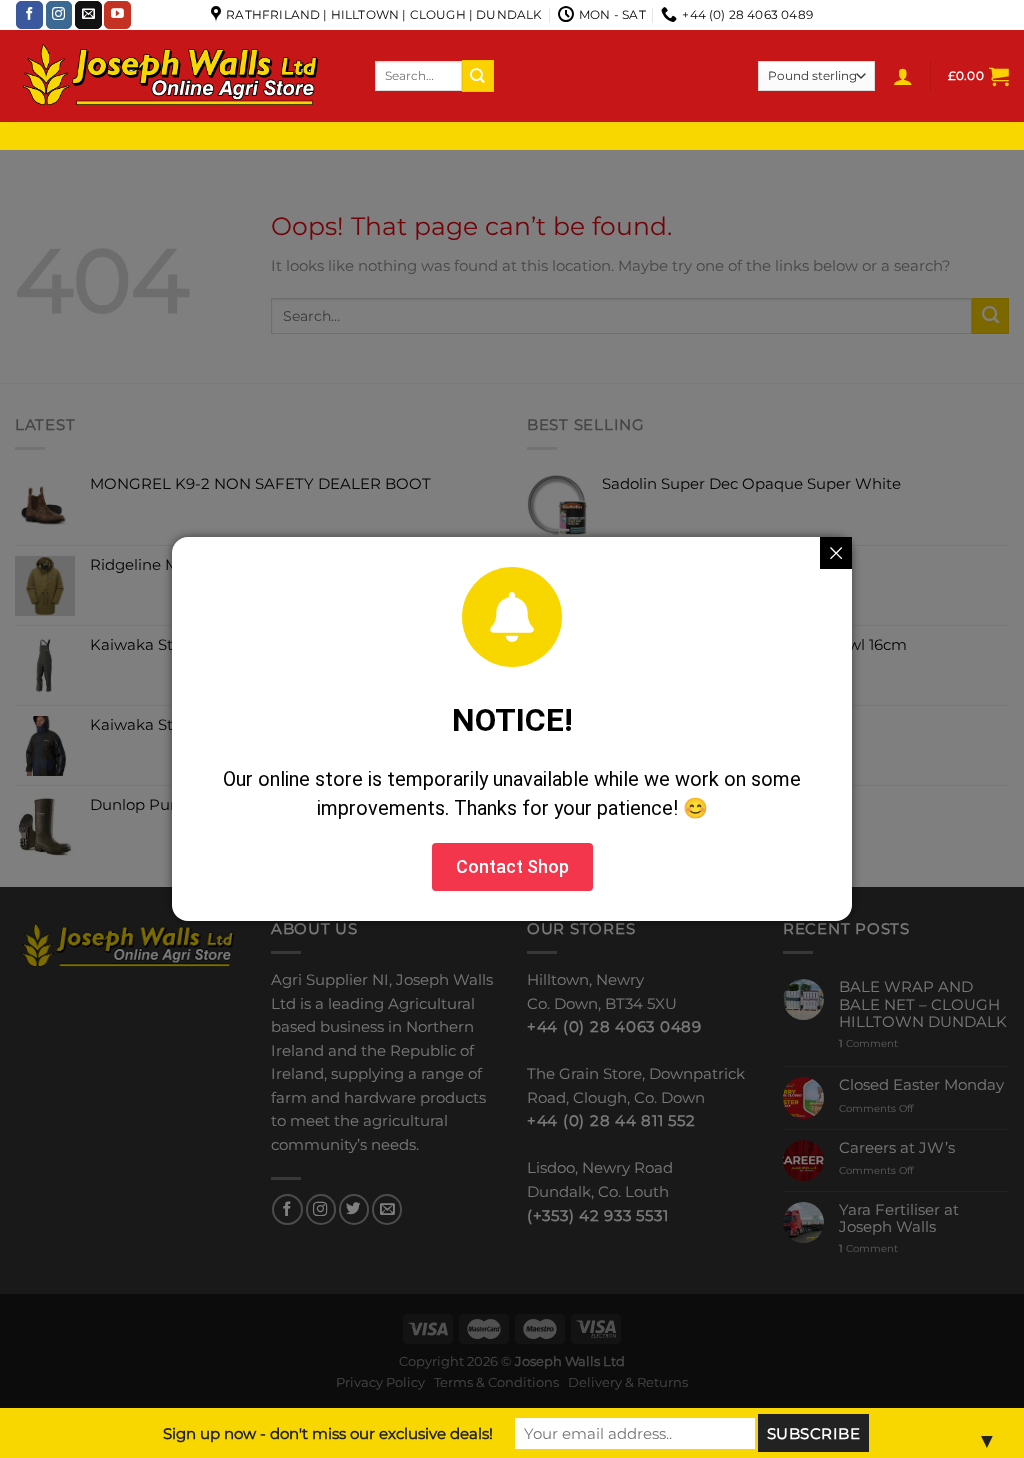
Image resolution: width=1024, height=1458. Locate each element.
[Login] (903, 76)
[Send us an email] (88, 15)
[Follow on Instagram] (59, 15)
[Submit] (478, 75)
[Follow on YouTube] (117, 15)
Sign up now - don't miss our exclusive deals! (328, 1433)
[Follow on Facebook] (29, 15)
